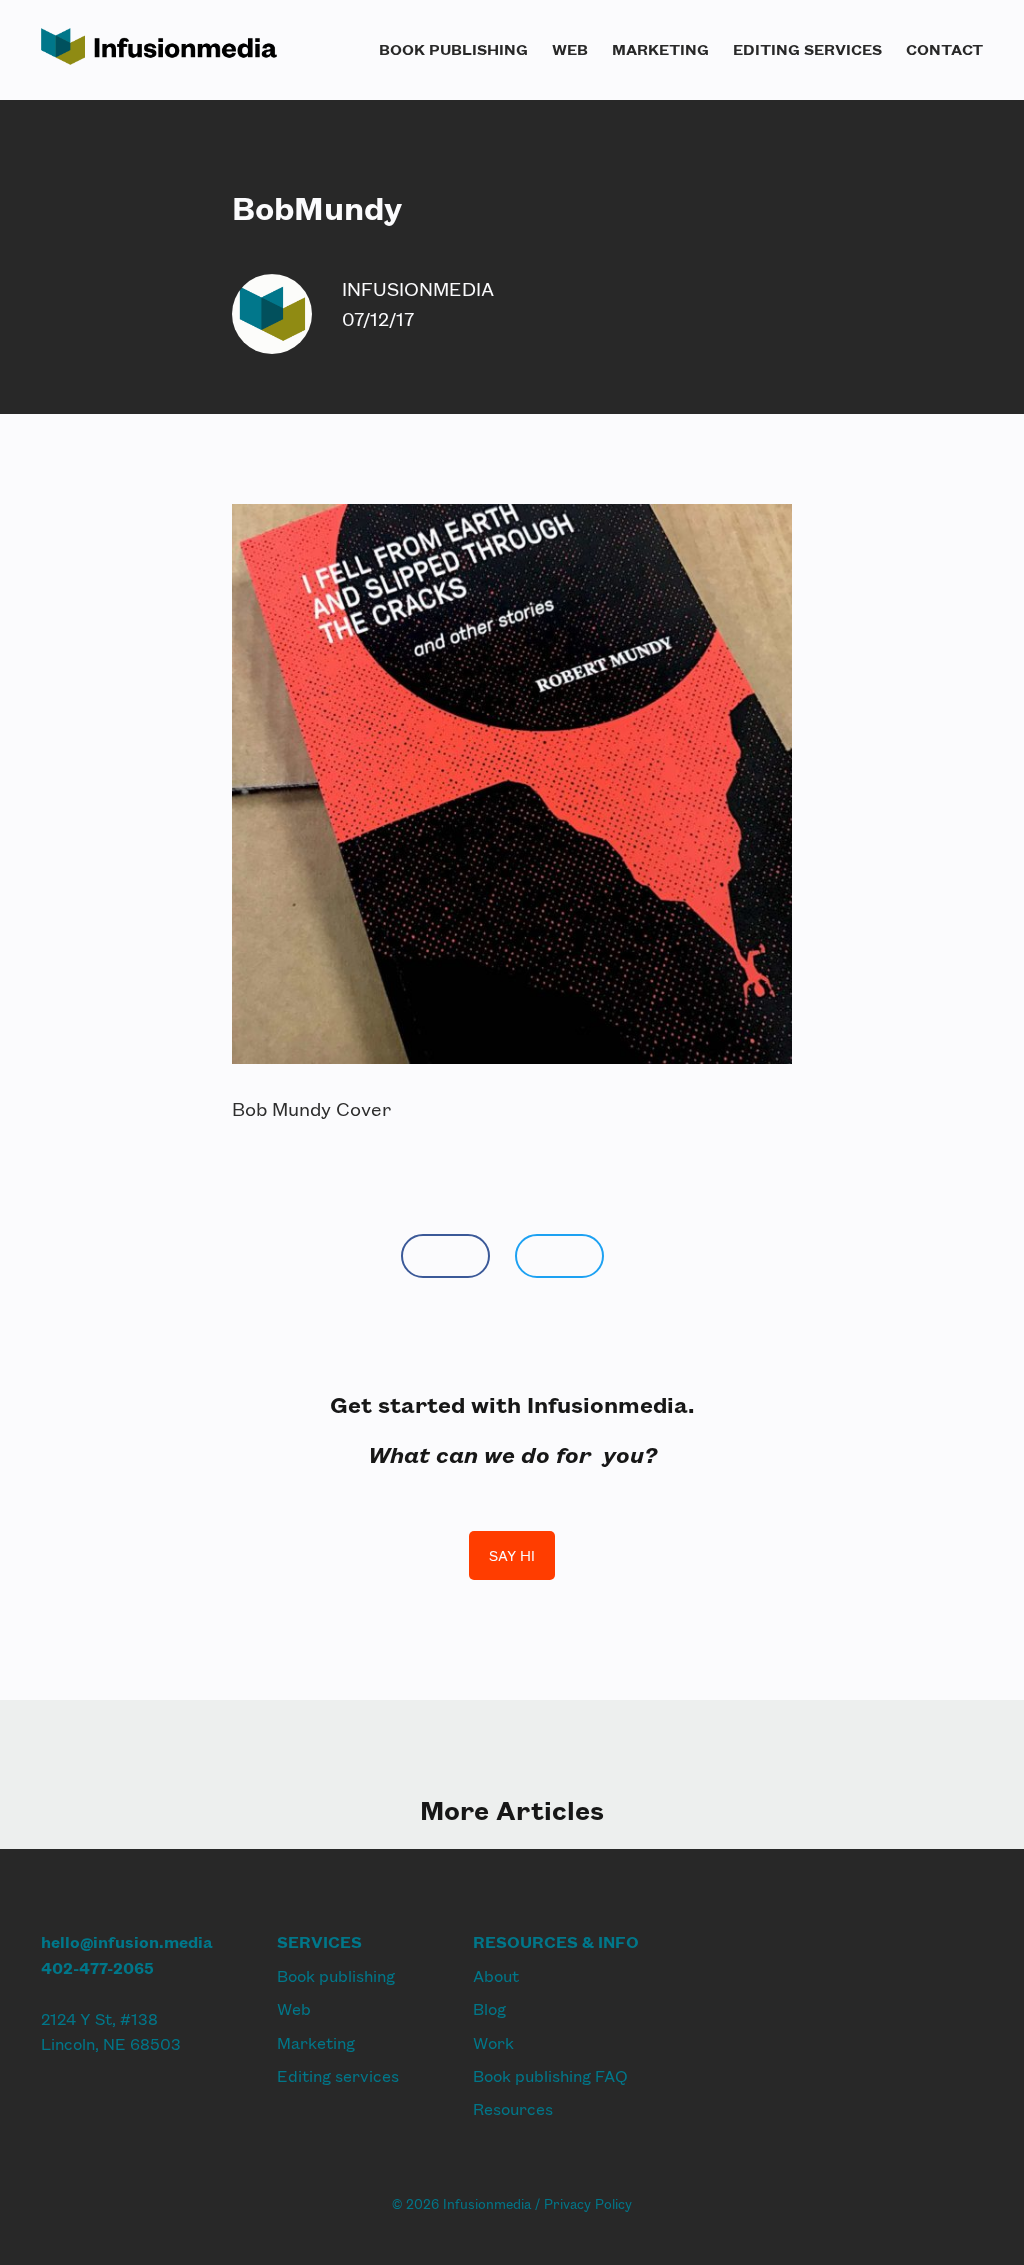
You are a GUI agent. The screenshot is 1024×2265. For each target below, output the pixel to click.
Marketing (660, 49)
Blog (489, 2008)
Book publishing (453, 49)
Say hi (512, 1555)
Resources (513, 2108)
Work (493, 2042)
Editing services (807, 49)
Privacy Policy (588, 2204)
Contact (944, 49)
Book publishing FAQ (550, 2075)
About (496, 1975)
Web (570, 49)
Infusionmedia (418, 288)
